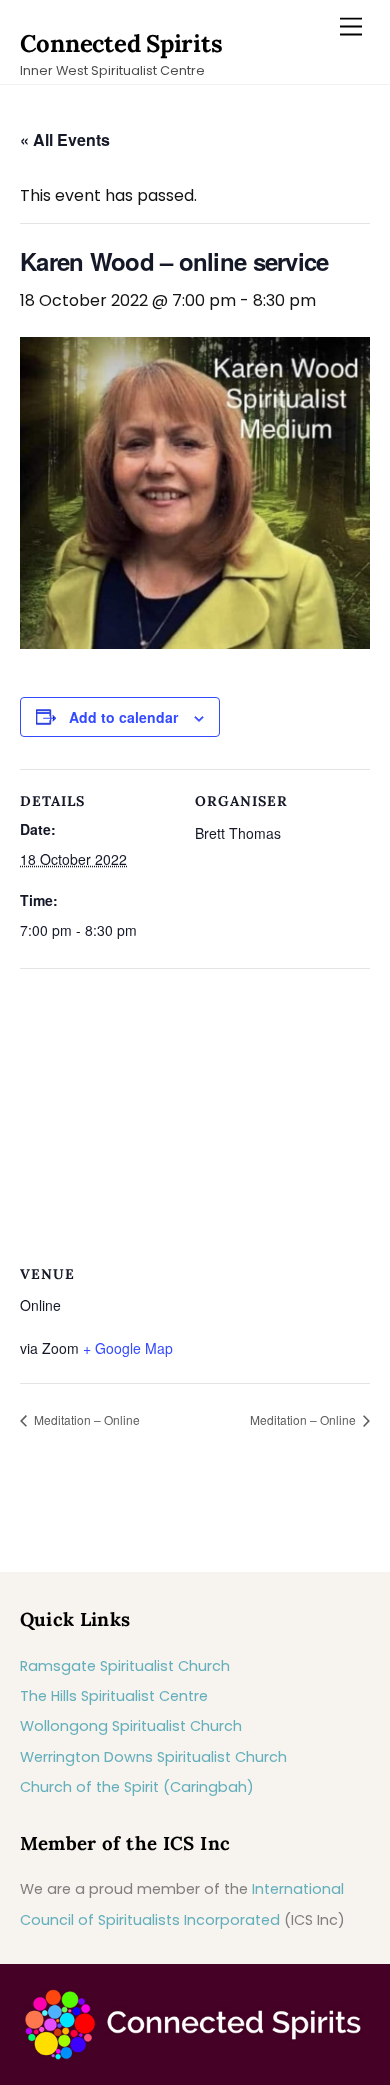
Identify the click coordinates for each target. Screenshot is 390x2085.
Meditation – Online (85, 1419)
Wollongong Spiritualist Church (131, 1726)
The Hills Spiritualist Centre (114, 1696)
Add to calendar (123, 717)
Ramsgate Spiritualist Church (125, 1666)
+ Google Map (128, 1348)
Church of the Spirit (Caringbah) (137, 1787)
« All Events (65, 139)
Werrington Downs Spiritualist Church (153, 1757)
